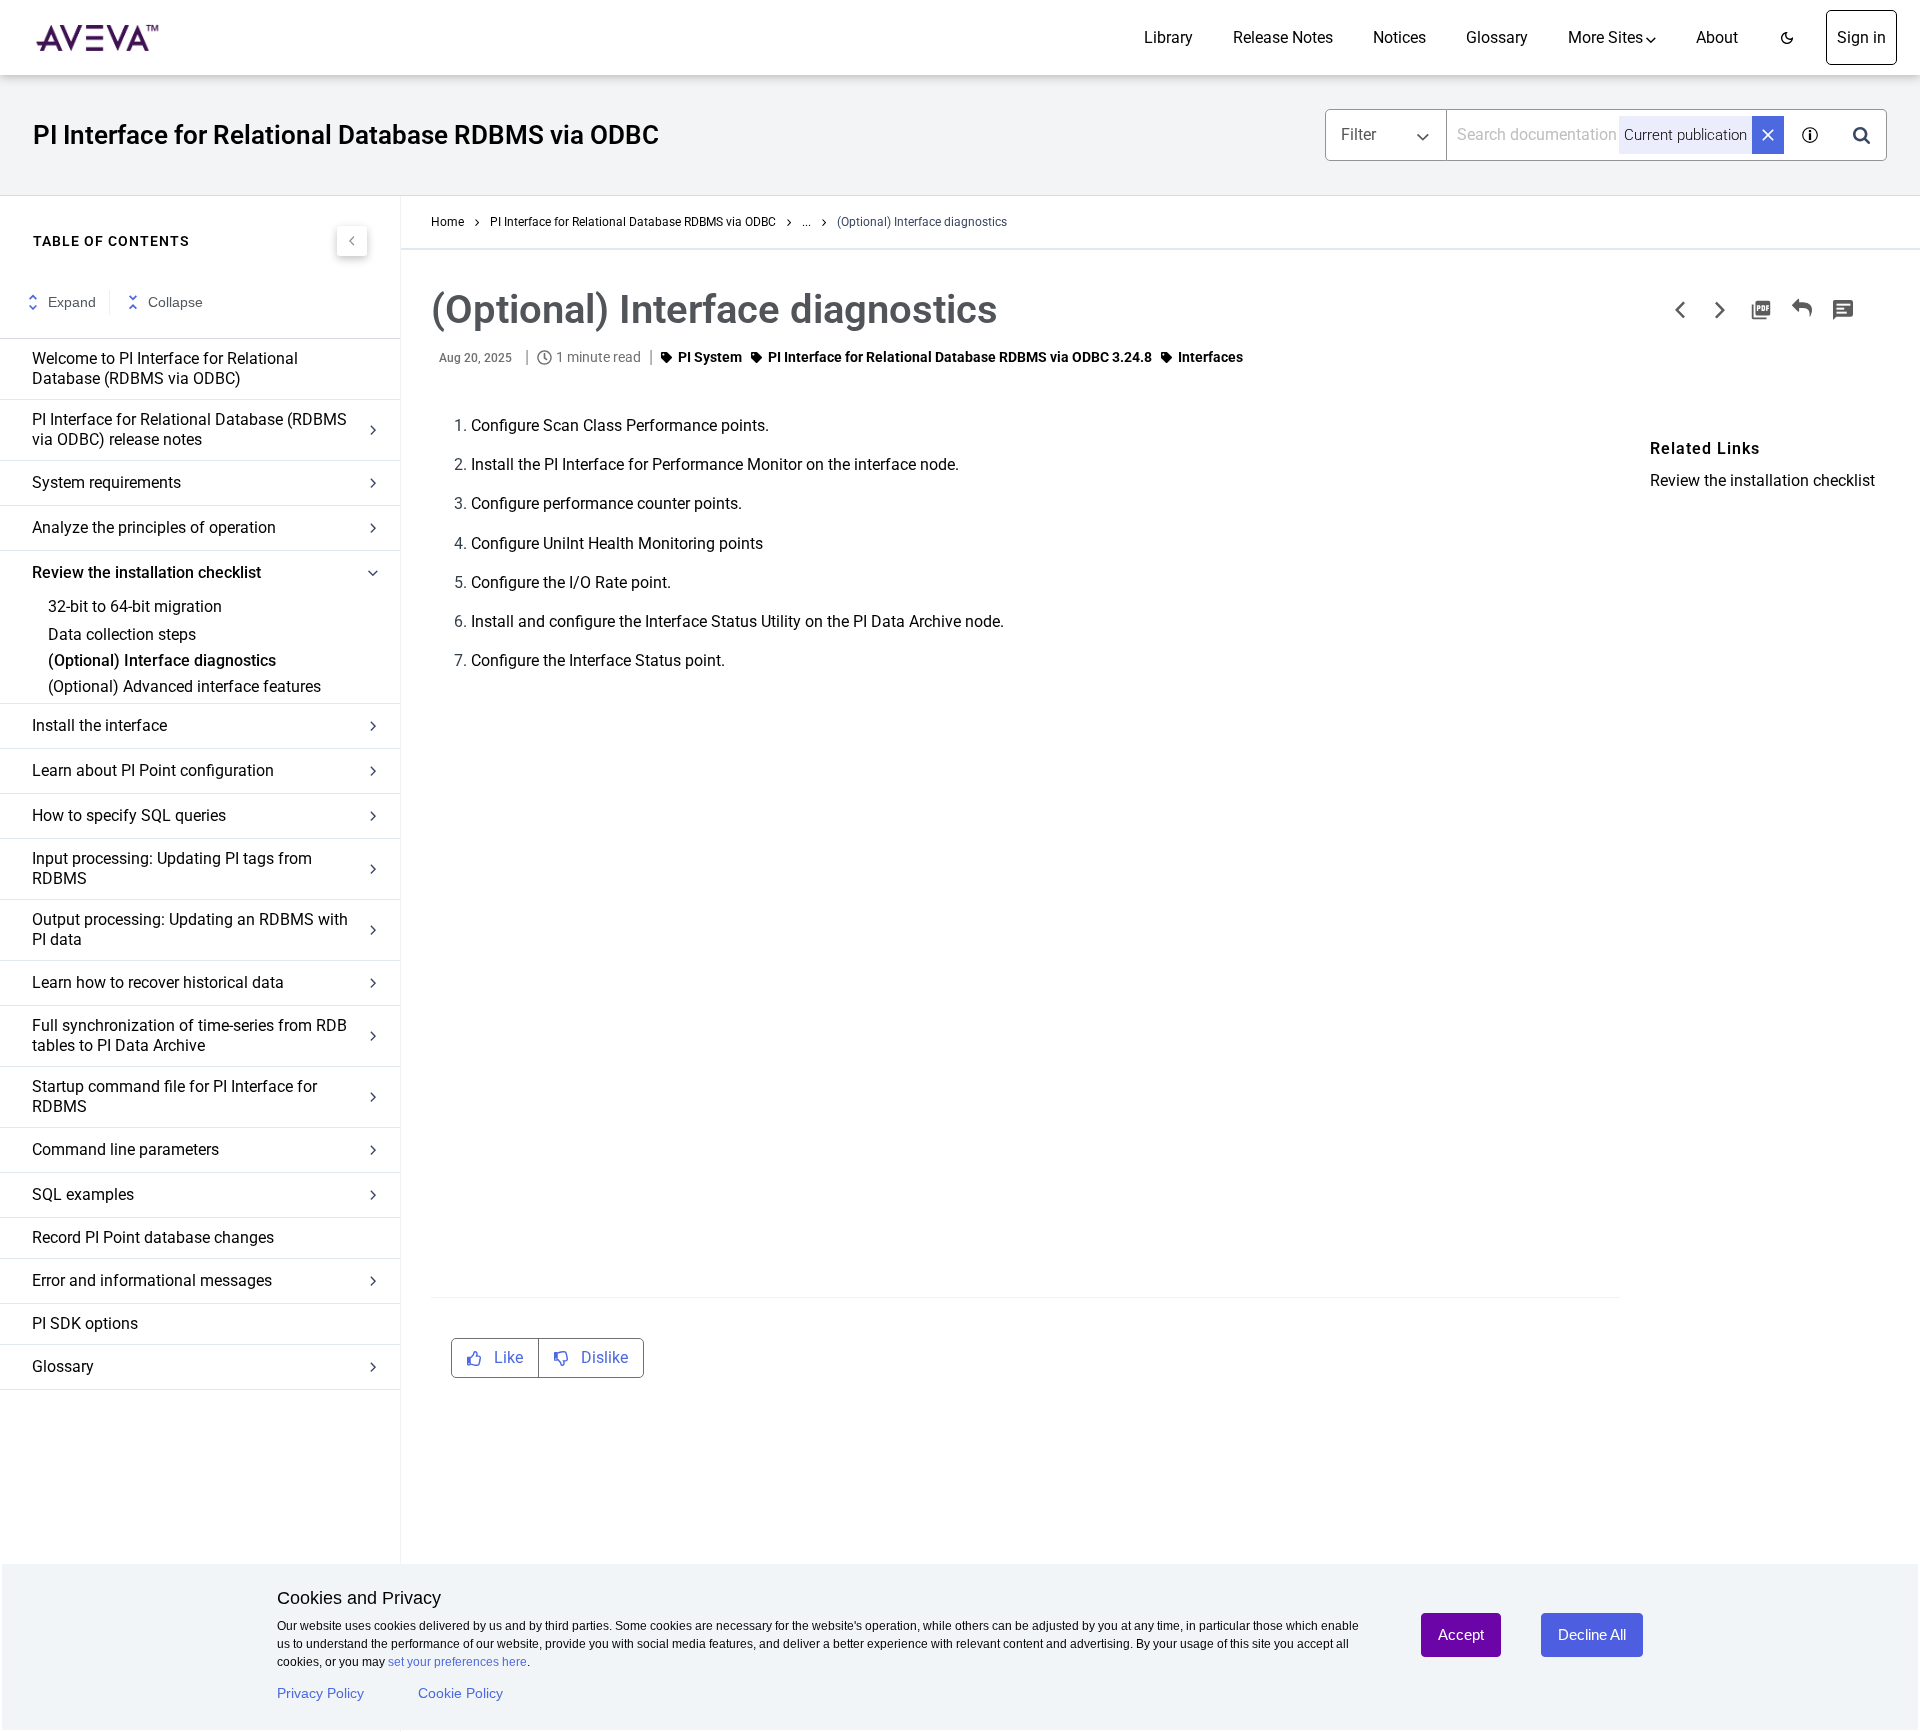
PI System (710, 357)
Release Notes (1283, 37)
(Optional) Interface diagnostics (162, 661)
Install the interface (99, 725)
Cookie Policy (460, 1693)
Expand (72, 302)
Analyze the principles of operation (154, 527)
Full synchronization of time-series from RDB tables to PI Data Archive (189, 1035)
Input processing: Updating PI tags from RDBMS (172, 868)
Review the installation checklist (146, 573)
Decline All (1592, 1634)
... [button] (806, 222)
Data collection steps (122, 634)
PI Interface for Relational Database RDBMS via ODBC (633, 222)
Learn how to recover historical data (158, 982)
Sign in (1861, 37)
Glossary (1497, 37)
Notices (1399, 37)
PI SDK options (85, 1323)
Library (1168, 37)
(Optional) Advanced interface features (184, 686)
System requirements (106, 482)
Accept (1461, 1634)
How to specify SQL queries (129, 815)
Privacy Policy (320, 1693)
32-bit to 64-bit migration (135, 606)
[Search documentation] (1861, 135)
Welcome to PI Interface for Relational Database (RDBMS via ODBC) (165, 368)
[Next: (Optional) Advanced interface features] (1720, 310)
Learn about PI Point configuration (153, 770)
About (1717, 37)
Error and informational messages (152, 1280)
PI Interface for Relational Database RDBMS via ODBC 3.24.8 (960, 357)
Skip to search (227, 22)
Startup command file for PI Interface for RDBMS (174, 1096)
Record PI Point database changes (153, 1237)
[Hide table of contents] (352, 241)
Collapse (175, 302)
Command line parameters (125, 1149)
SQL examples (83, 1194)
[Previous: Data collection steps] (1680, 310)
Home (447, 222)
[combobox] (1616, 135)
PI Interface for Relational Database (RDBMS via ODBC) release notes (189, 429)
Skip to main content (83, 22)
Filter (1358, 134)
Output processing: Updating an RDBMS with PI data (190, 929)
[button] (1787, 37)
